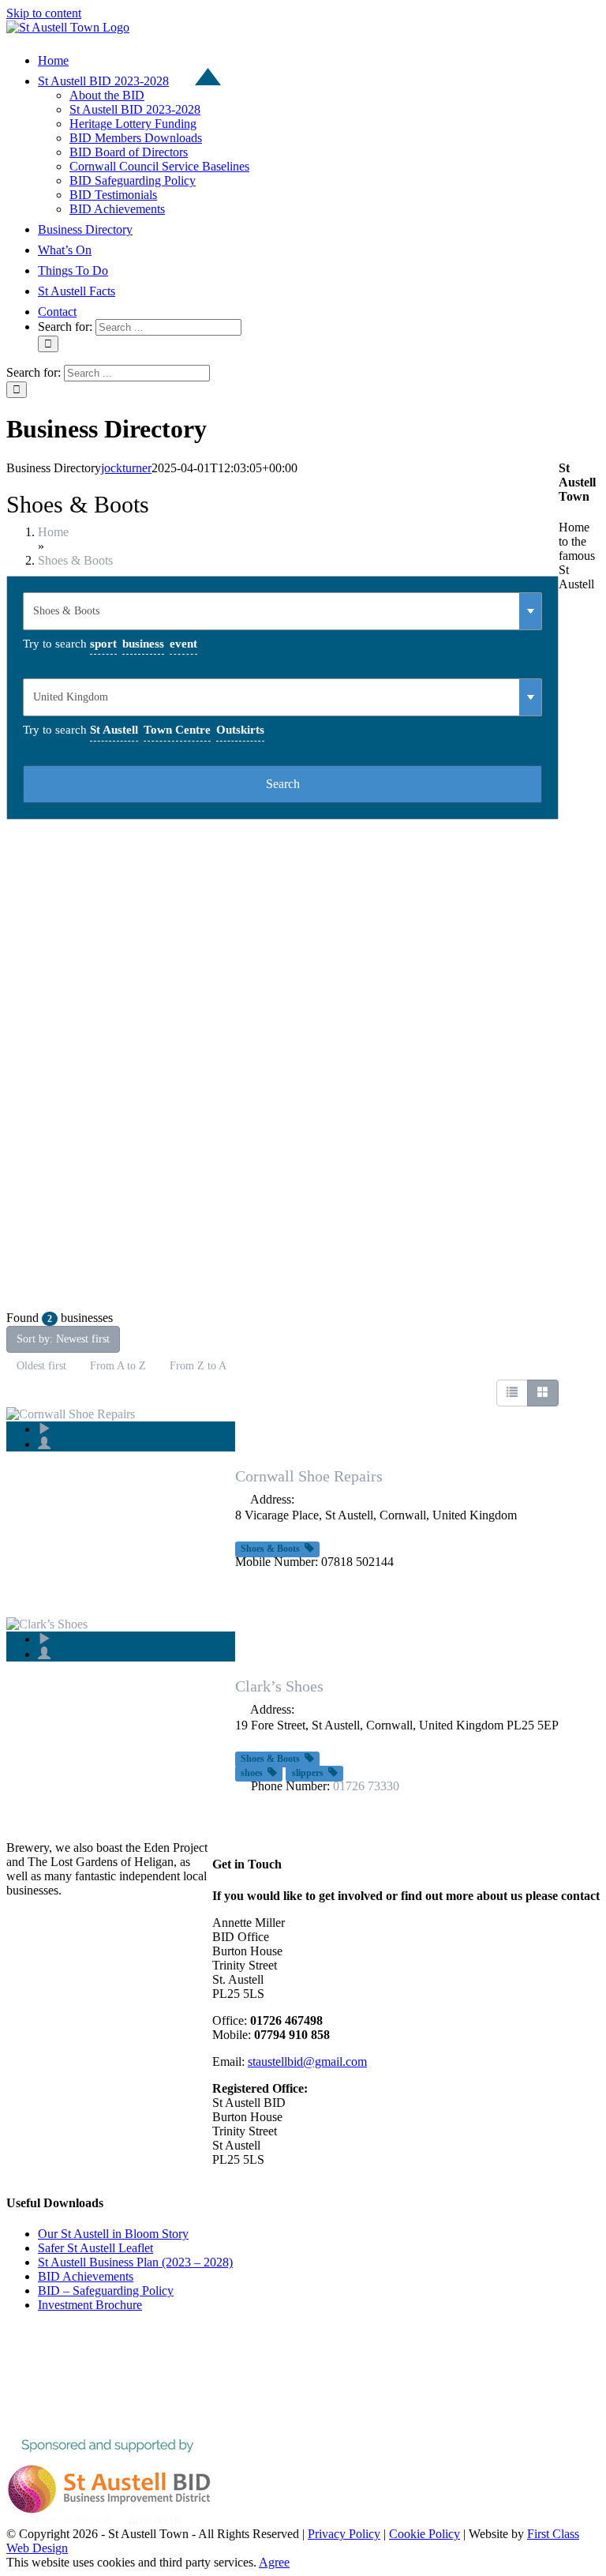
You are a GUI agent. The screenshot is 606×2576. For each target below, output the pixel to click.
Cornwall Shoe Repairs (309, 1476)
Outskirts (240, 730)
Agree (274, 2562)
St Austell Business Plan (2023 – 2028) (135, 2262)
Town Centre (177, 730)
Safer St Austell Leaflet (95, 2248)
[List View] (512, 1393)
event (183, 644)
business (143, 644)
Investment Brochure (90, 2305)
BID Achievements (86, 2276)
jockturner (126, 468)
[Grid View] (543, 1393)
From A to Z (118, 1366)
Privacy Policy (344, 2534)
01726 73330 (366, 1786)
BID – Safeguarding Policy (106, 2291)
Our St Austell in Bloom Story (113, 2234)
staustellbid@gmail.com (307, 2062)
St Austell (114, 730)
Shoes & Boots (75, 560)
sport (103, 644)
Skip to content (44, 13)
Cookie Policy (425, 2534)
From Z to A (198, 1366)
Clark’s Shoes (279, 1686)
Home (53, 532)
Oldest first (41, 1366)
